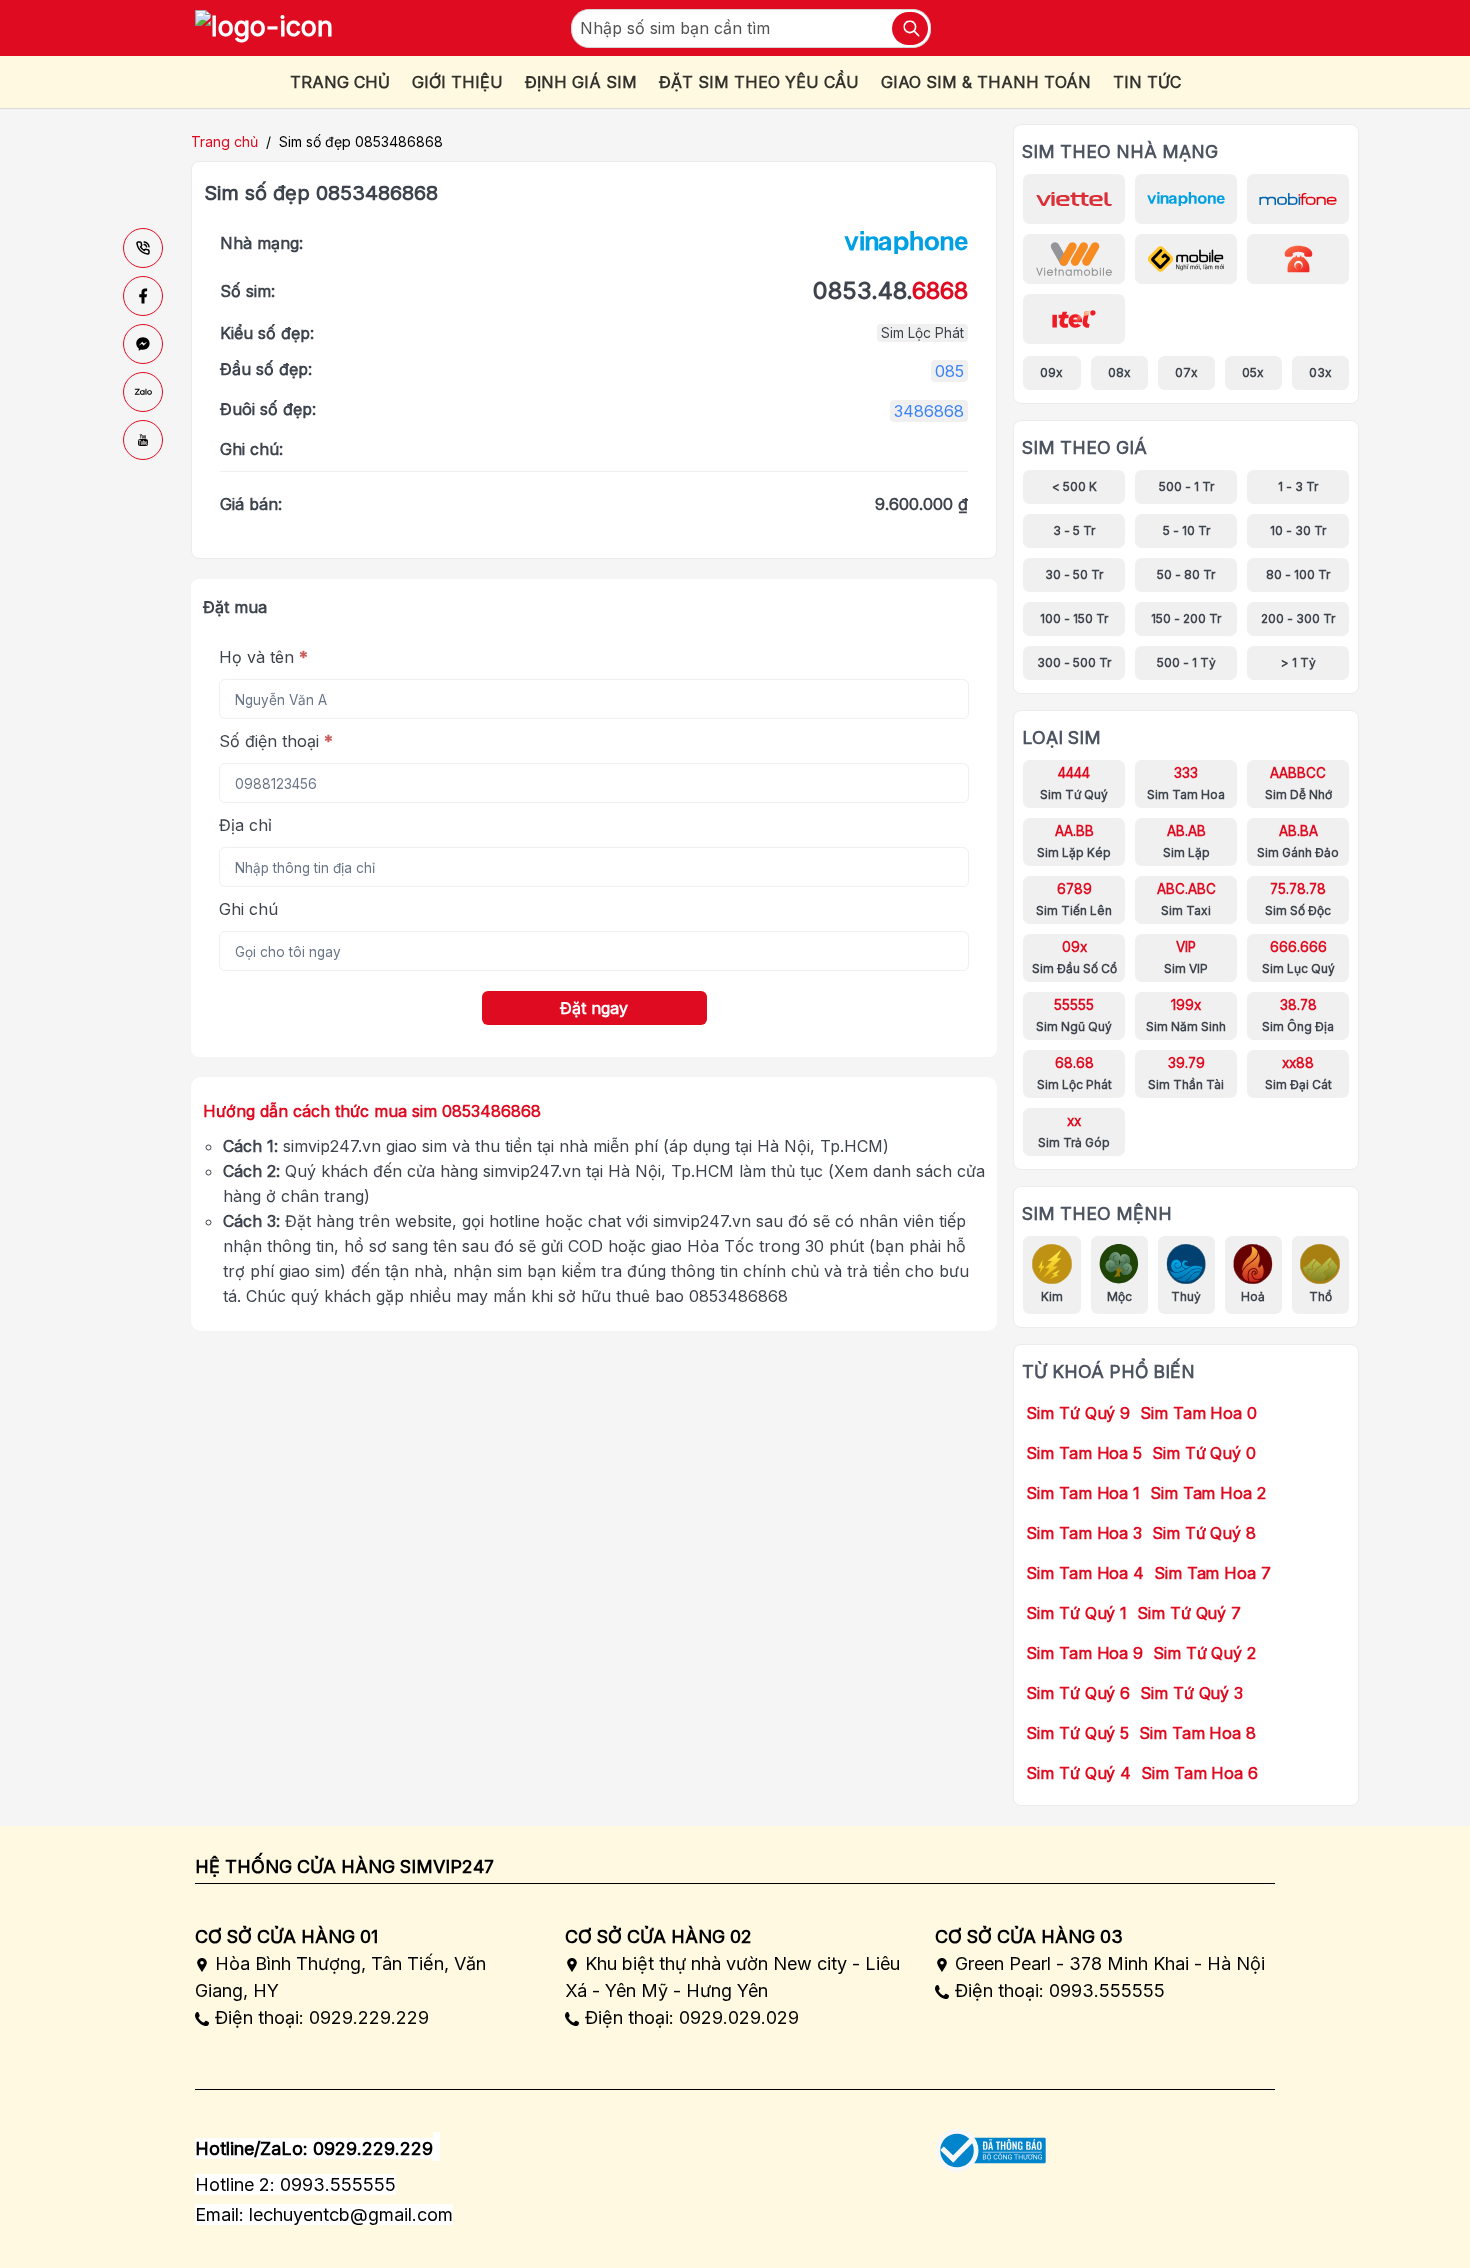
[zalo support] (143, 392)
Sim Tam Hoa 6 (1199, 1773)
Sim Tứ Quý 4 (1078, 1773)
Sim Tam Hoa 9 (1084, 1653)
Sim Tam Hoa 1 (1083, 1493)
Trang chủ (224, 141)
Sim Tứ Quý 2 (1204, 1653)
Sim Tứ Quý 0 (1204, 1453)
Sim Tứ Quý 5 (1077, 1733)
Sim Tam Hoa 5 (1084, 1453)
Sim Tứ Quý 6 (1078, 1693)
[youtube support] (143, 440)
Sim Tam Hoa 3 (1084, 1533)
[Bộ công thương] (990, 2143)
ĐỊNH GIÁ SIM (581, 82)
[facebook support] (143, 296)
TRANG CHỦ (340, 82)
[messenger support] (143, 344)
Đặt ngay (594, 1008)
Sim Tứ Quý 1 (1076, 1613)
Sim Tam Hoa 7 (1212, 1573)
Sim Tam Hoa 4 (1085, 1573)
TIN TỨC (1147, 82)
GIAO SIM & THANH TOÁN (986, 82)
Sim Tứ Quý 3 (1191, 1693)
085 (949, 371)
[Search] (910, 28)
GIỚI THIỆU (457, 82)
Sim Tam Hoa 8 (1197, 1733)
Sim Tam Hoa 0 (1198, 1413)
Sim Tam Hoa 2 (1208, 1493)
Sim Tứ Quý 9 (1078, 1413)
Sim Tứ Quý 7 (1189, 1613)
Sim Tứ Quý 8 (1204, 1533)
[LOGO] (264, 28)
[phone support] (143, 248)
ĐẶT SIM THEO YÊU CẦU (759, 82)
